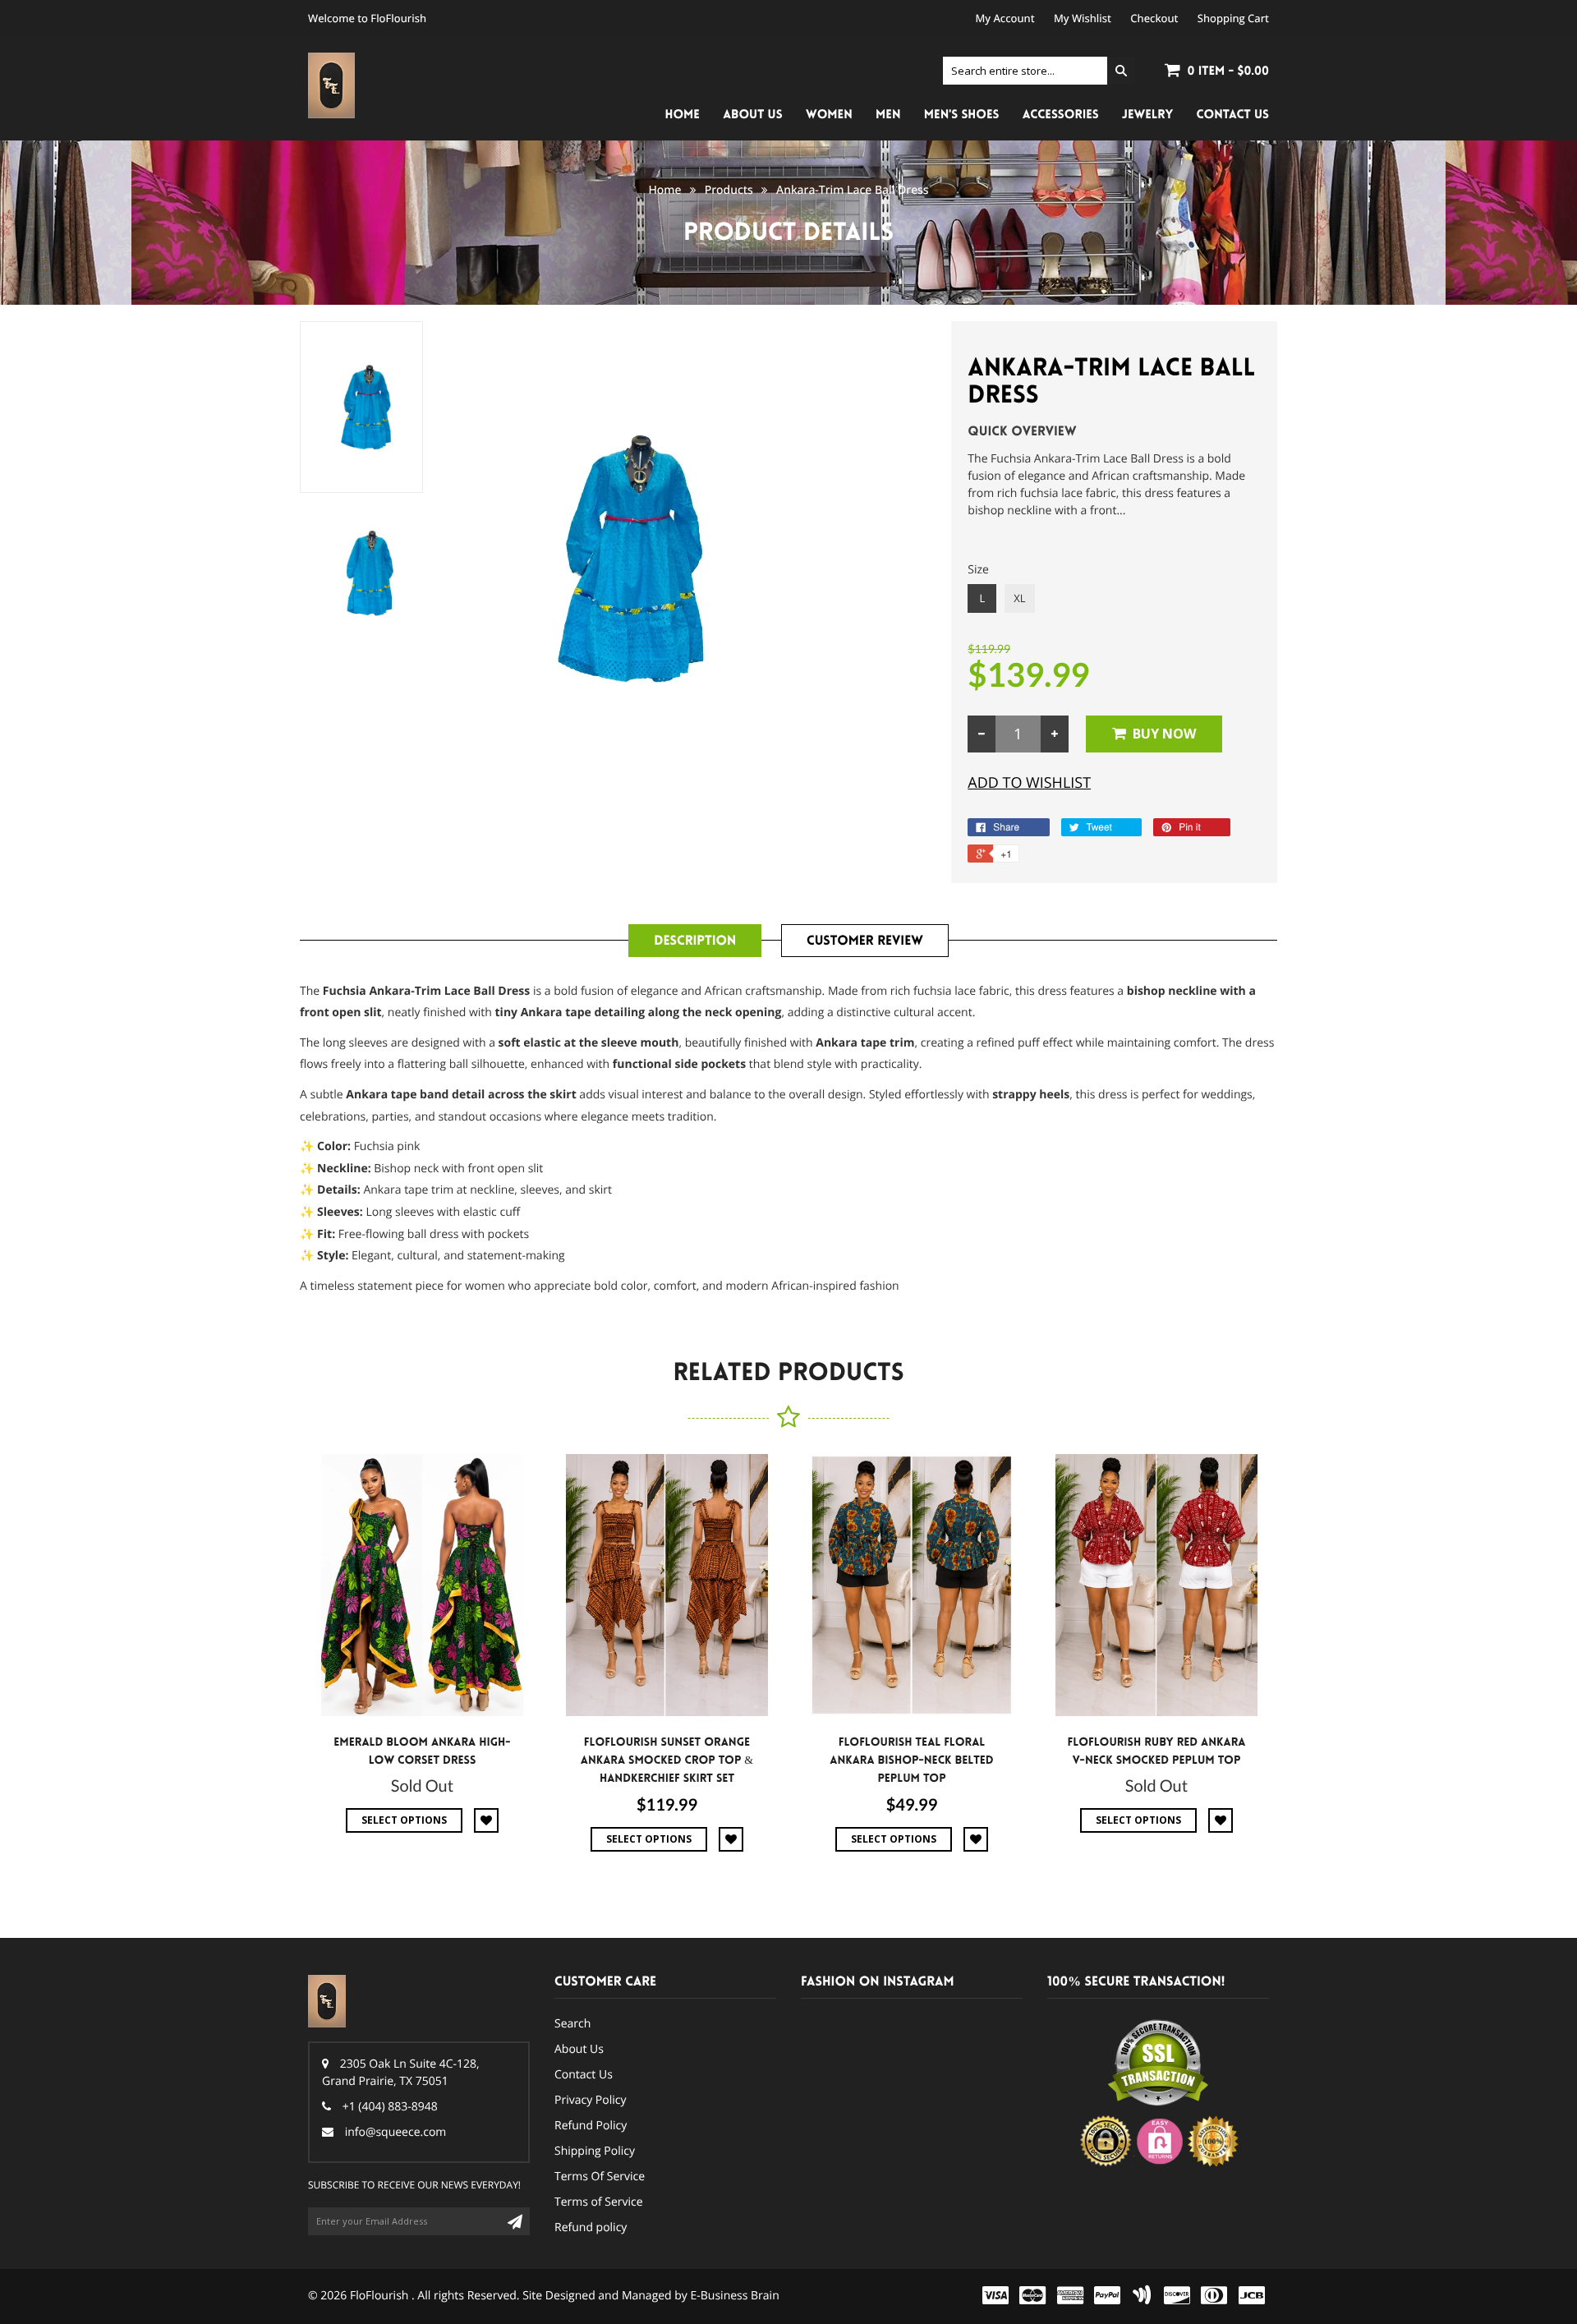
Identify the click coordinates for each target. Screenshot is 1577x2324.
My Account (1005, 18)
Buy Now (1164, 734)
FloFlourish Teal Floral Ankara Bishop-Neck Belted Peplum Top (911, 1760)
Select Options (404, 1820)
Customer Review (865, 941)
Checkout (1154, 18)
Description (695, 941)
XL (1019, 598)
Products (729, 190)
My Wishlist (1083, 18)
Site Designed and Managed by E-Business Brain (651, 2296)
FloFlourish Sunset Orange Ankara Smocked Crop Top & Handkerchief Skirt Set (667, 1760)
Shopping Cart (1233, 18)
